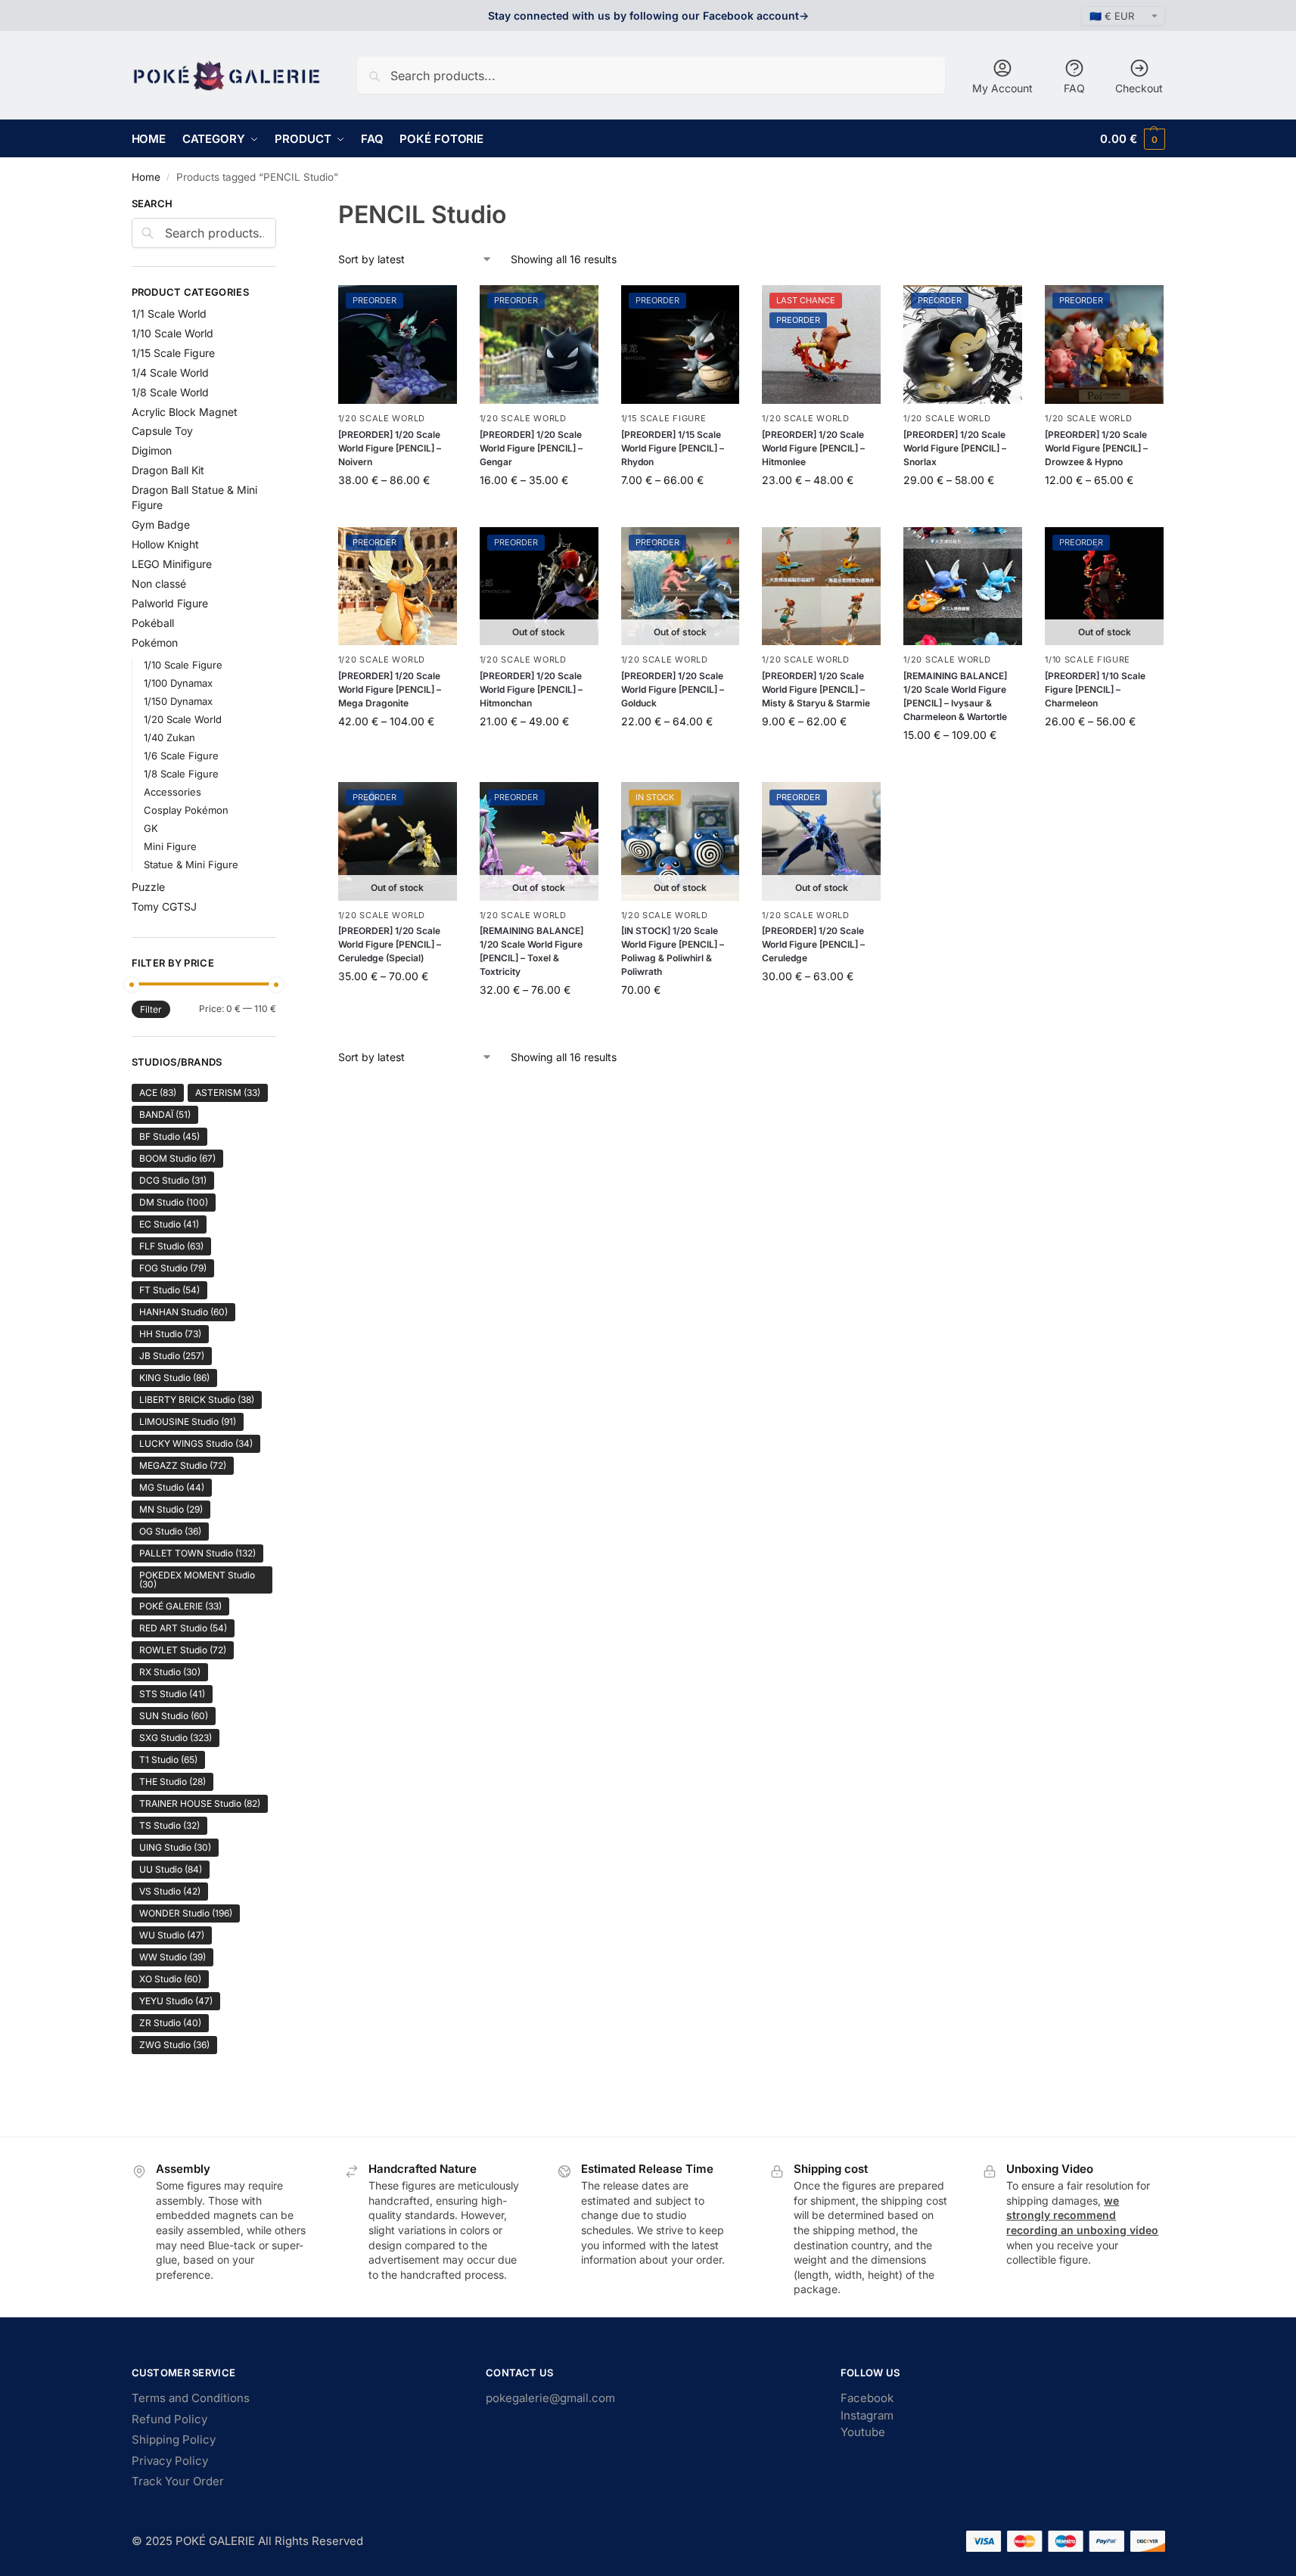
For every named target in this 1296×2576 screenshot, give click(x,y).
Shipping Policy (174, 2439)
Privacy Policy (170, 2461)
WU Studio (172, 1935)
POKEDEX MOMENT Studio (197, 1580)
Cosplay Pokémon (186, 810)
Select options (398, 512)
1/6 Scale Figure (181, 756)
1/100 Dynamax (178, 683)
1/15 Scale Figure (664, 418)
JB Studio (172, 1356)
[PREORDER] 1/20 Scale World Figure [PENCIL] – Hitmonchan (531, 689)
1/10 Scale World (172, 333)
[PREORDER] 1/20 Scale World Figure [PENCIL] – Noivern (390, 448)
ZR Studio (170, 2023)
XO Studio (170, 1979)
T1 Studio (168, 1760)
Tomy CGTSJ (164, 906)
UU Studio (171, 1869)
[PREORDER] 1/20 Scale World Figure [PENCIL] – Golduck (673, 689)
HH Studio (170, 1334)
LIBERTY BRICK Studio (197, 1400)
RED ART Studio (183, 1628)
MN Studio (171, 1509)
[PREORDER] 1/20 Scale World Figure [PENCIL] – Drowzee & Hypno (1096, 448)
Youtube (863, 2432)
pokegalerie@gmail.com (550, 2398)
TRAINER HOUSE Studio (200, 1803)
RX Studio (170, 1672)
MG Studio (172, 1487)
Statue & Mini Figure (191, 864)
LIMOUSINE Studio (188, 1421)
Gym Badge (161, 525)
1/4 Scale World (170, 372)
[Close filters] (281, 206)
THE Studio (172, 1781)
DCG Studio (173, 1180)
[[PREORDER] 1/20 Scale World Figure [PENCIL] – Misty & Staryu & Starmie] (821, 587)
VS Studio (170, 1891)
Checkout (1139, 88)
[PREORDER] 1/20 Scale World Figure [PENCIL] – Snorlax (955, 448)
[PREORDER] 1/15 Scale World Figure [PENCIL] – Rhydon (673, 448)
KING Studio (174, 1378)
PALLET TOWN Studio (197, 1553)
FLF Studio (171, 1246)
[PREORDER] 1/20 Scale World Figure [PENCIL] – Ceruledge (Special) (390, 944)
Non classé (159, 583)
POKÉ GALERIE (180, 1606)
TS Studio (169, 1825)
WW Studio (172, 1957)
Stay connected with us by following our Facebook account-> (648, 16)
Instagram (867, 2415)
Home (146, 177)
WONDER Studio (186, 1913)
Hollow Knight (165, 544)
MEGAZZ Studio (183, 1465)
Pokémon (155, 642)
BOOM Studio (177, 1158)
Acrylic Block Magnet (185, 412)
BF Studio (169, 1136)
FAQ (1074, 88)
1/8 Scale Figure (181, 774)
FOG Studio (173, 1268)
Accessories (172, 792)
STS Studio (172, 1694)
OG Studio (170, 1531)
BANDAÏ (165, 1114)
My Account (1002, 88)
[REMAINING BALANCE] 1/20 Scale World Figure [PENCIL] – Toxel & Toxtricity (531, 951)
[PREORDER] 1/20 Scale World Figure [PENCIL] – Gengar (531, 448)
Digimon (152, 450)
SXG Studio (176, 1738)
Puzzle (148, 887)
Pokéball (153, 623)
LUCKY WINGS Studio (196, 1443)
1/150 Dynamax (178, 701)
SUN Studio (174, 1716)
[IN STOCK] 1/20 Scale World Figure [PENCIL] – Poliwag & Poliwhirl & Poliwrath (673, 951)
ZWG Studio (174, 2045)
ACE (158, 1092)
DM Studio (174, 1202)
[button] (1132, 139)
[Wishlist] (434, 308)
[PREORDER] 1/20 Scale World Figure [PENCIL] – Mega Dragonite (390, 689)
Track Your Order (178, 2481)
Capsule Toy (162, 431)
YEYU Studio (176, 2001)
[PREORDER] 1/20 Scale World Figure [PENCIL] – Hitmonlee (813, 448)
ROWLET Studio (183, 1650)
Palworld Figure (170, 603)
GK (151, 828)
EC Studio (169, 1224)
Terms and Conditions (191, 2398)
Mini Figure (170, 846)
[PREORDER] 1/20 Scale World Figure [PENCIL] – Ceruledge (813, 944)
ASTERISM (228, 1092)
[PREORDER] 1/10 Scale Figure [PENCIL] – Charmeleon (1095, 689)
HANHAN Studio (183, 1312)
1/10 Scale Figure (1088, 660)
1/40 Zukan (169, 737)
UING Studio (175, 1847)
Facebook (867, 2398)
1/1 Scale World (169, 313)
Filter (151, 1009)
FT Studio (169, 1290)
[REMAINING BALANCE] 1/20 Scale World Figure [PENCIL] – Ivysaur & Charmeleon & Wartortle (955, 696)
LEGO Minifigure (172, 564)
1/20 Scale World (382, 418)
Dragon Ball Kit (168, 470)
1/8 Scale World (170, 392)
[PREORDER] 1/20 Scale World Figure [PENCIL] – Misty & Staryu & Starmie (816, 689)
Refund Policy (169, 2419)
